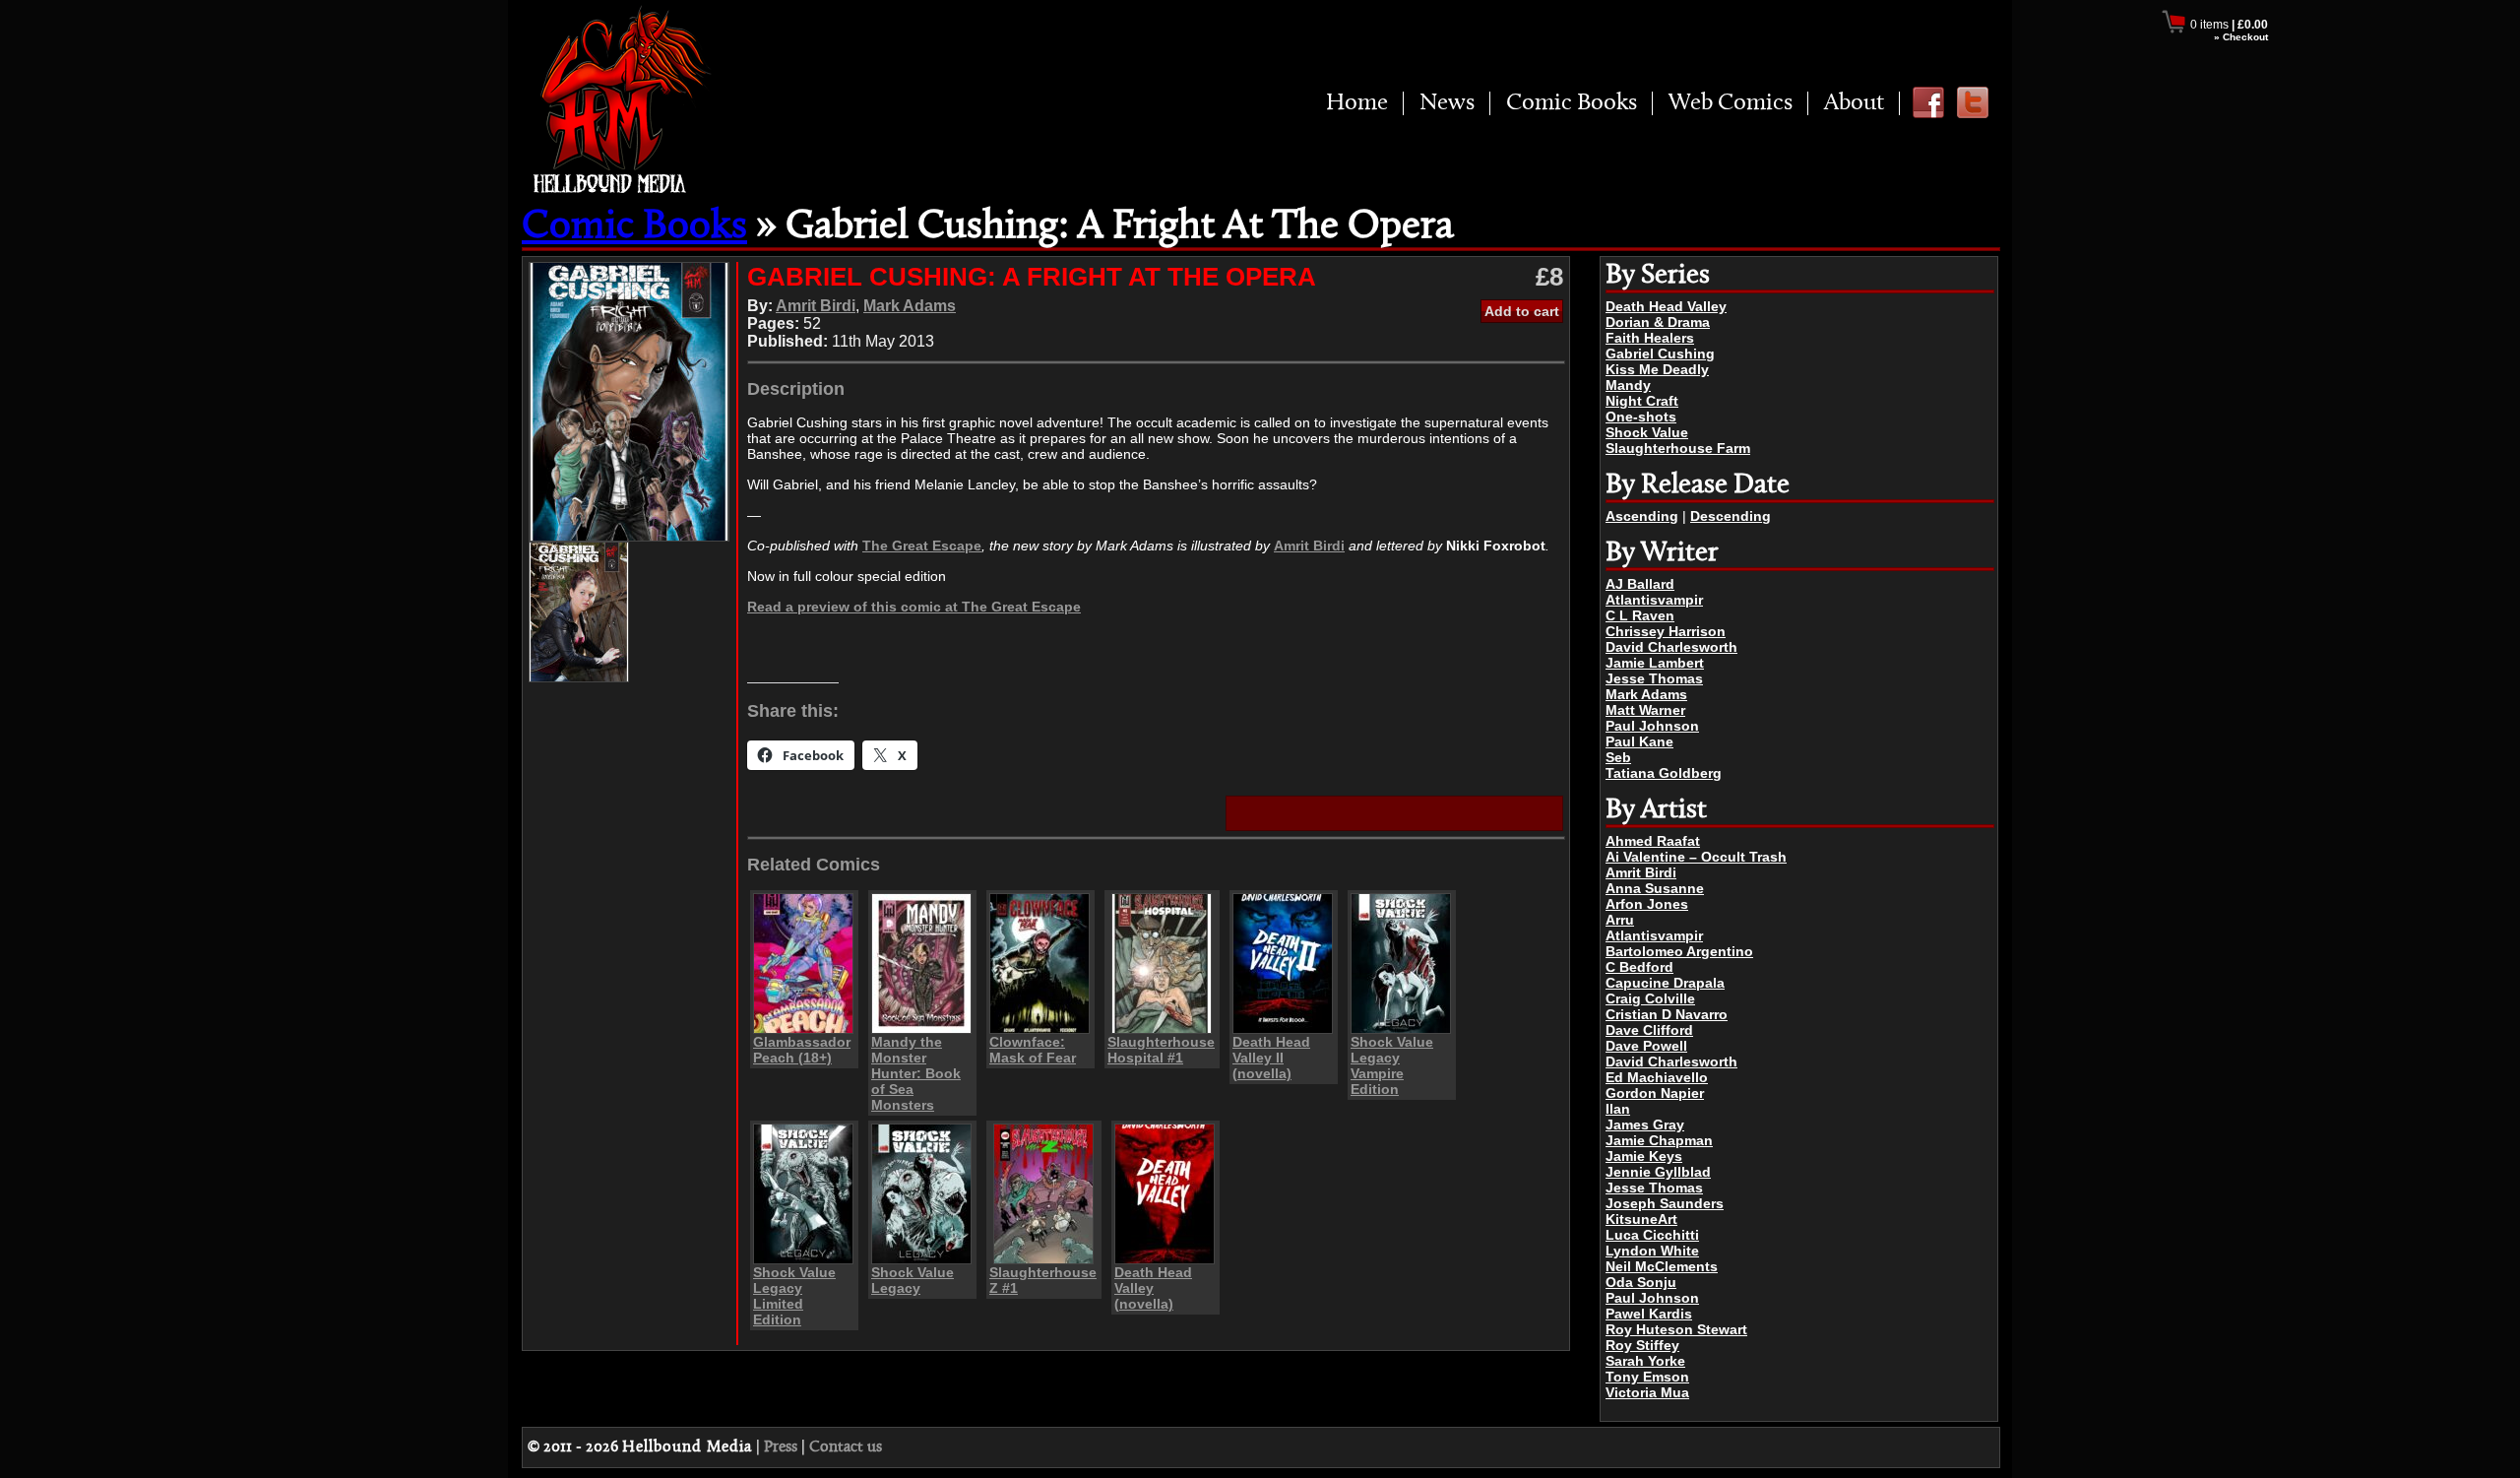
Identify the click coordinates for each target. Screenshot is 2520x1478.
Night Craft (1642, 401)
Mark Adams (1646, 694)
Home (1357, 103)
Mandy (1628, 385)
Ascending (1642, 516)
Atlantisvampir (1654, 600)
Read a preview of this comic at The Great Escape (914, 607)
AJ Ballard (1640, 584)
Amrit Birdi (1641, 872)
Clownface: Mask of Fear (1033, 1050)
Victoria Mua (1647, 1392)
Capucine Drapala (1665, 983)
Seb (1618, 757)
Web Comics (1731, 103)
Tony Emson (1647, 1377)
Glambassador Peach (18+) (802, 1050)
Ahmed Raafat (1653, 841)
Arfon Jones (1647, 904)
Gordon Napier (1655, 1093)
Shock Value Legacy (913, 1280)
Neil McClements (1662, 1266)
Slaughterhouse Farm (1678, 448)
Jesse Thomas (1654, 678)
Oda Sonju (1641, 1282)
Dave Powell (1646, 1046)
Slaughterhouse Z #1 (1043, 1280)
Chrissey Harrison (1666, 631)
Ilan (1618, 1109)
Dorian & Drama (1658, 322)
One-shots (1641, 417)
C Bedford (1639, 967)
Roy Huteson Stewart (1676, 1329)
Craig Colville (1650, 998)
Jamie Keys (1644, 1156)
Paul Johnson (1652, 726)
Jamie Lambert (1655, 663)
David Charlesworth (1671, 647)
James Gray (1645, 1125)
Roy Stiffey (1642, 1345)
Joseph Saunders (1665, 1203)
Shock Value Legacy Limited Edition (794, 1296)
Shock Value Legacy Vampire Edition (1392, 1065)
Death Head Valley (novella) (1153, 1288)
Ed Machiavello (1657, 1077)
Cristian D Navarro (1667, 1014)
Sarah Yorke (1645, 1361)
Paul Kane (1639, 741)
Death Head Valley (1666, 306)
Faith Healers (1650, 338)
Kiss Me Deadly (1657, 369)
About (1854, 103)
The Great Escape (922, 546)
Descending (1731, 516)
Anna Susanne (1655, 888)
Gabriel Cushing (1660, 353)
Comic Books (1572, 103)
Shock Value (1647, 432)
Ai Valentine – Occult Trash (1696, 857)
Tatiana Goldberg (1664, 773)
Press (781, 1447)
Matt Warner (1645, 710)
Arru (1620, 920)
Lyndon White (1652, 1251)
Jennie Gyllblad (1658, 1172)
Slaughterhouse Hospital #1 (1161, 1050)
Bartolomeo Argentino (1679, 951)
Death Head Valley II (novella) (1271, 1058)
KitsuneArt (1641, 1219)
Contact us (846, 1447)
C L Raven (1640, 615)
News (1447, 103)
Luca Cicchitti (1652, 1235)
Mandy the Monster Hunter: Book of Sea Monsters (916, 1073)
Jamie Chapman (1659, 1140)
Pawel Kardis (1649, 1314)
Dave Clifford (1649, 1030)
